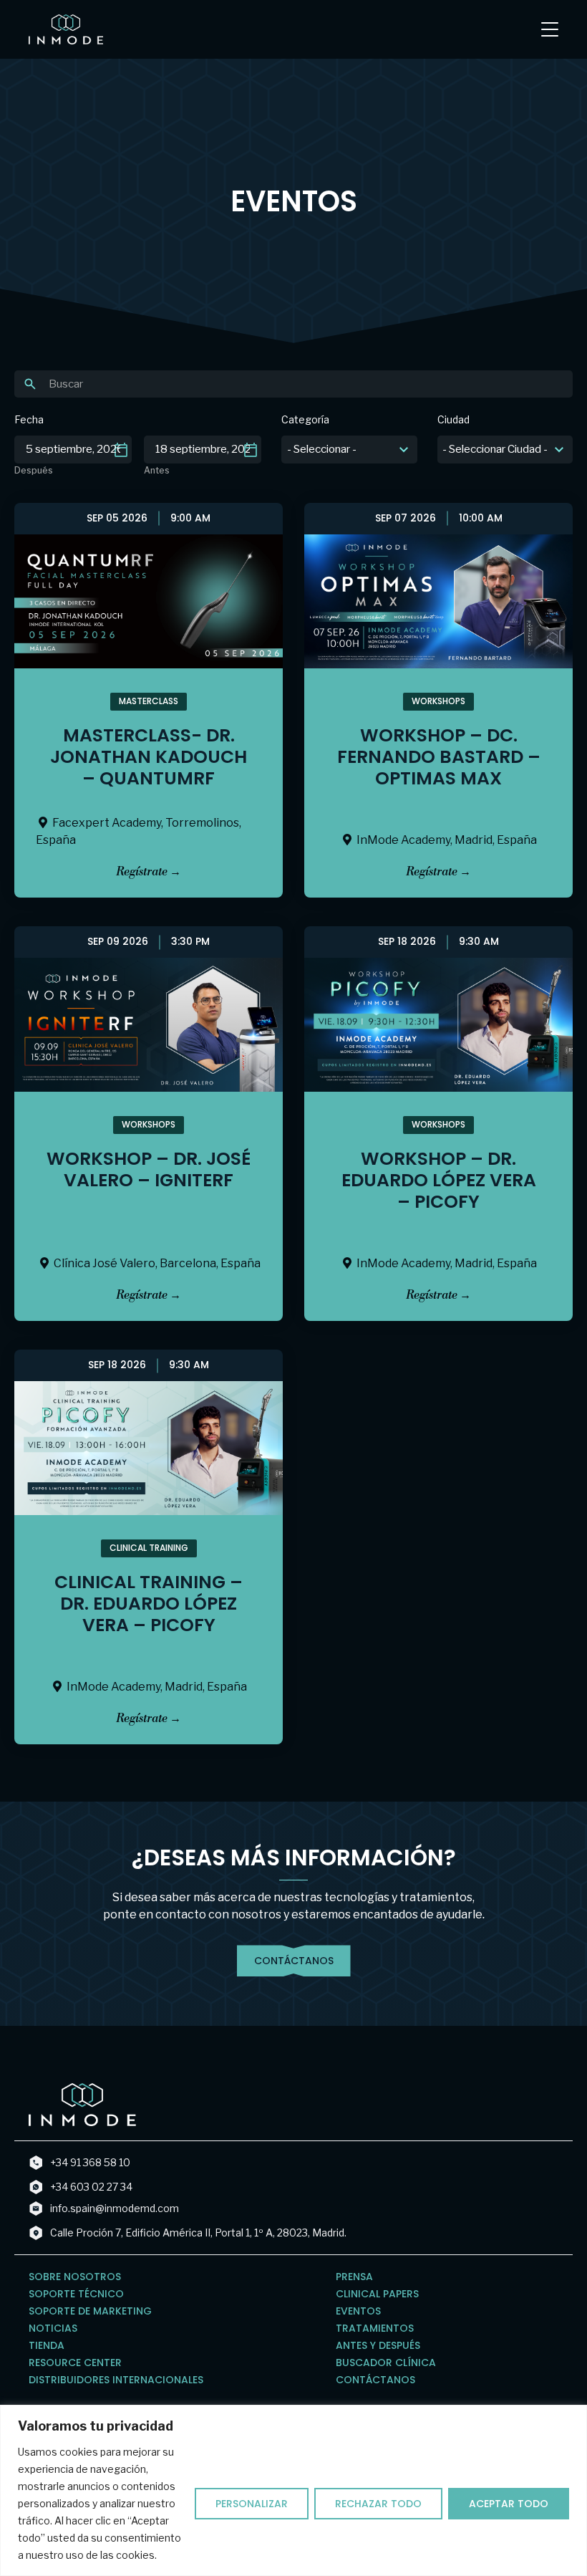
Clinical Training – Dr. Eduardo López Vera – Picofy (149, 1604)
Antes (157, 471)
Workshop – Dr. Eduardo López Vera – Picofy (439, 1180)
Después (34, 471)
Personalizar (252, 2504)
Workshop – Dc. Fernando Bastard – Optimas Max (439, 757)
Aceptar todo (509, 2504)
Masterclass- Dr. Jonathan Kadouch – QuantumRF (149, 757)
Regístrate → (149, 872)
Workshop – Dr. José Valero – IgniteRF (149, 1169)
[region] (293, 2490)
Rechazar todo (378, 2504)
